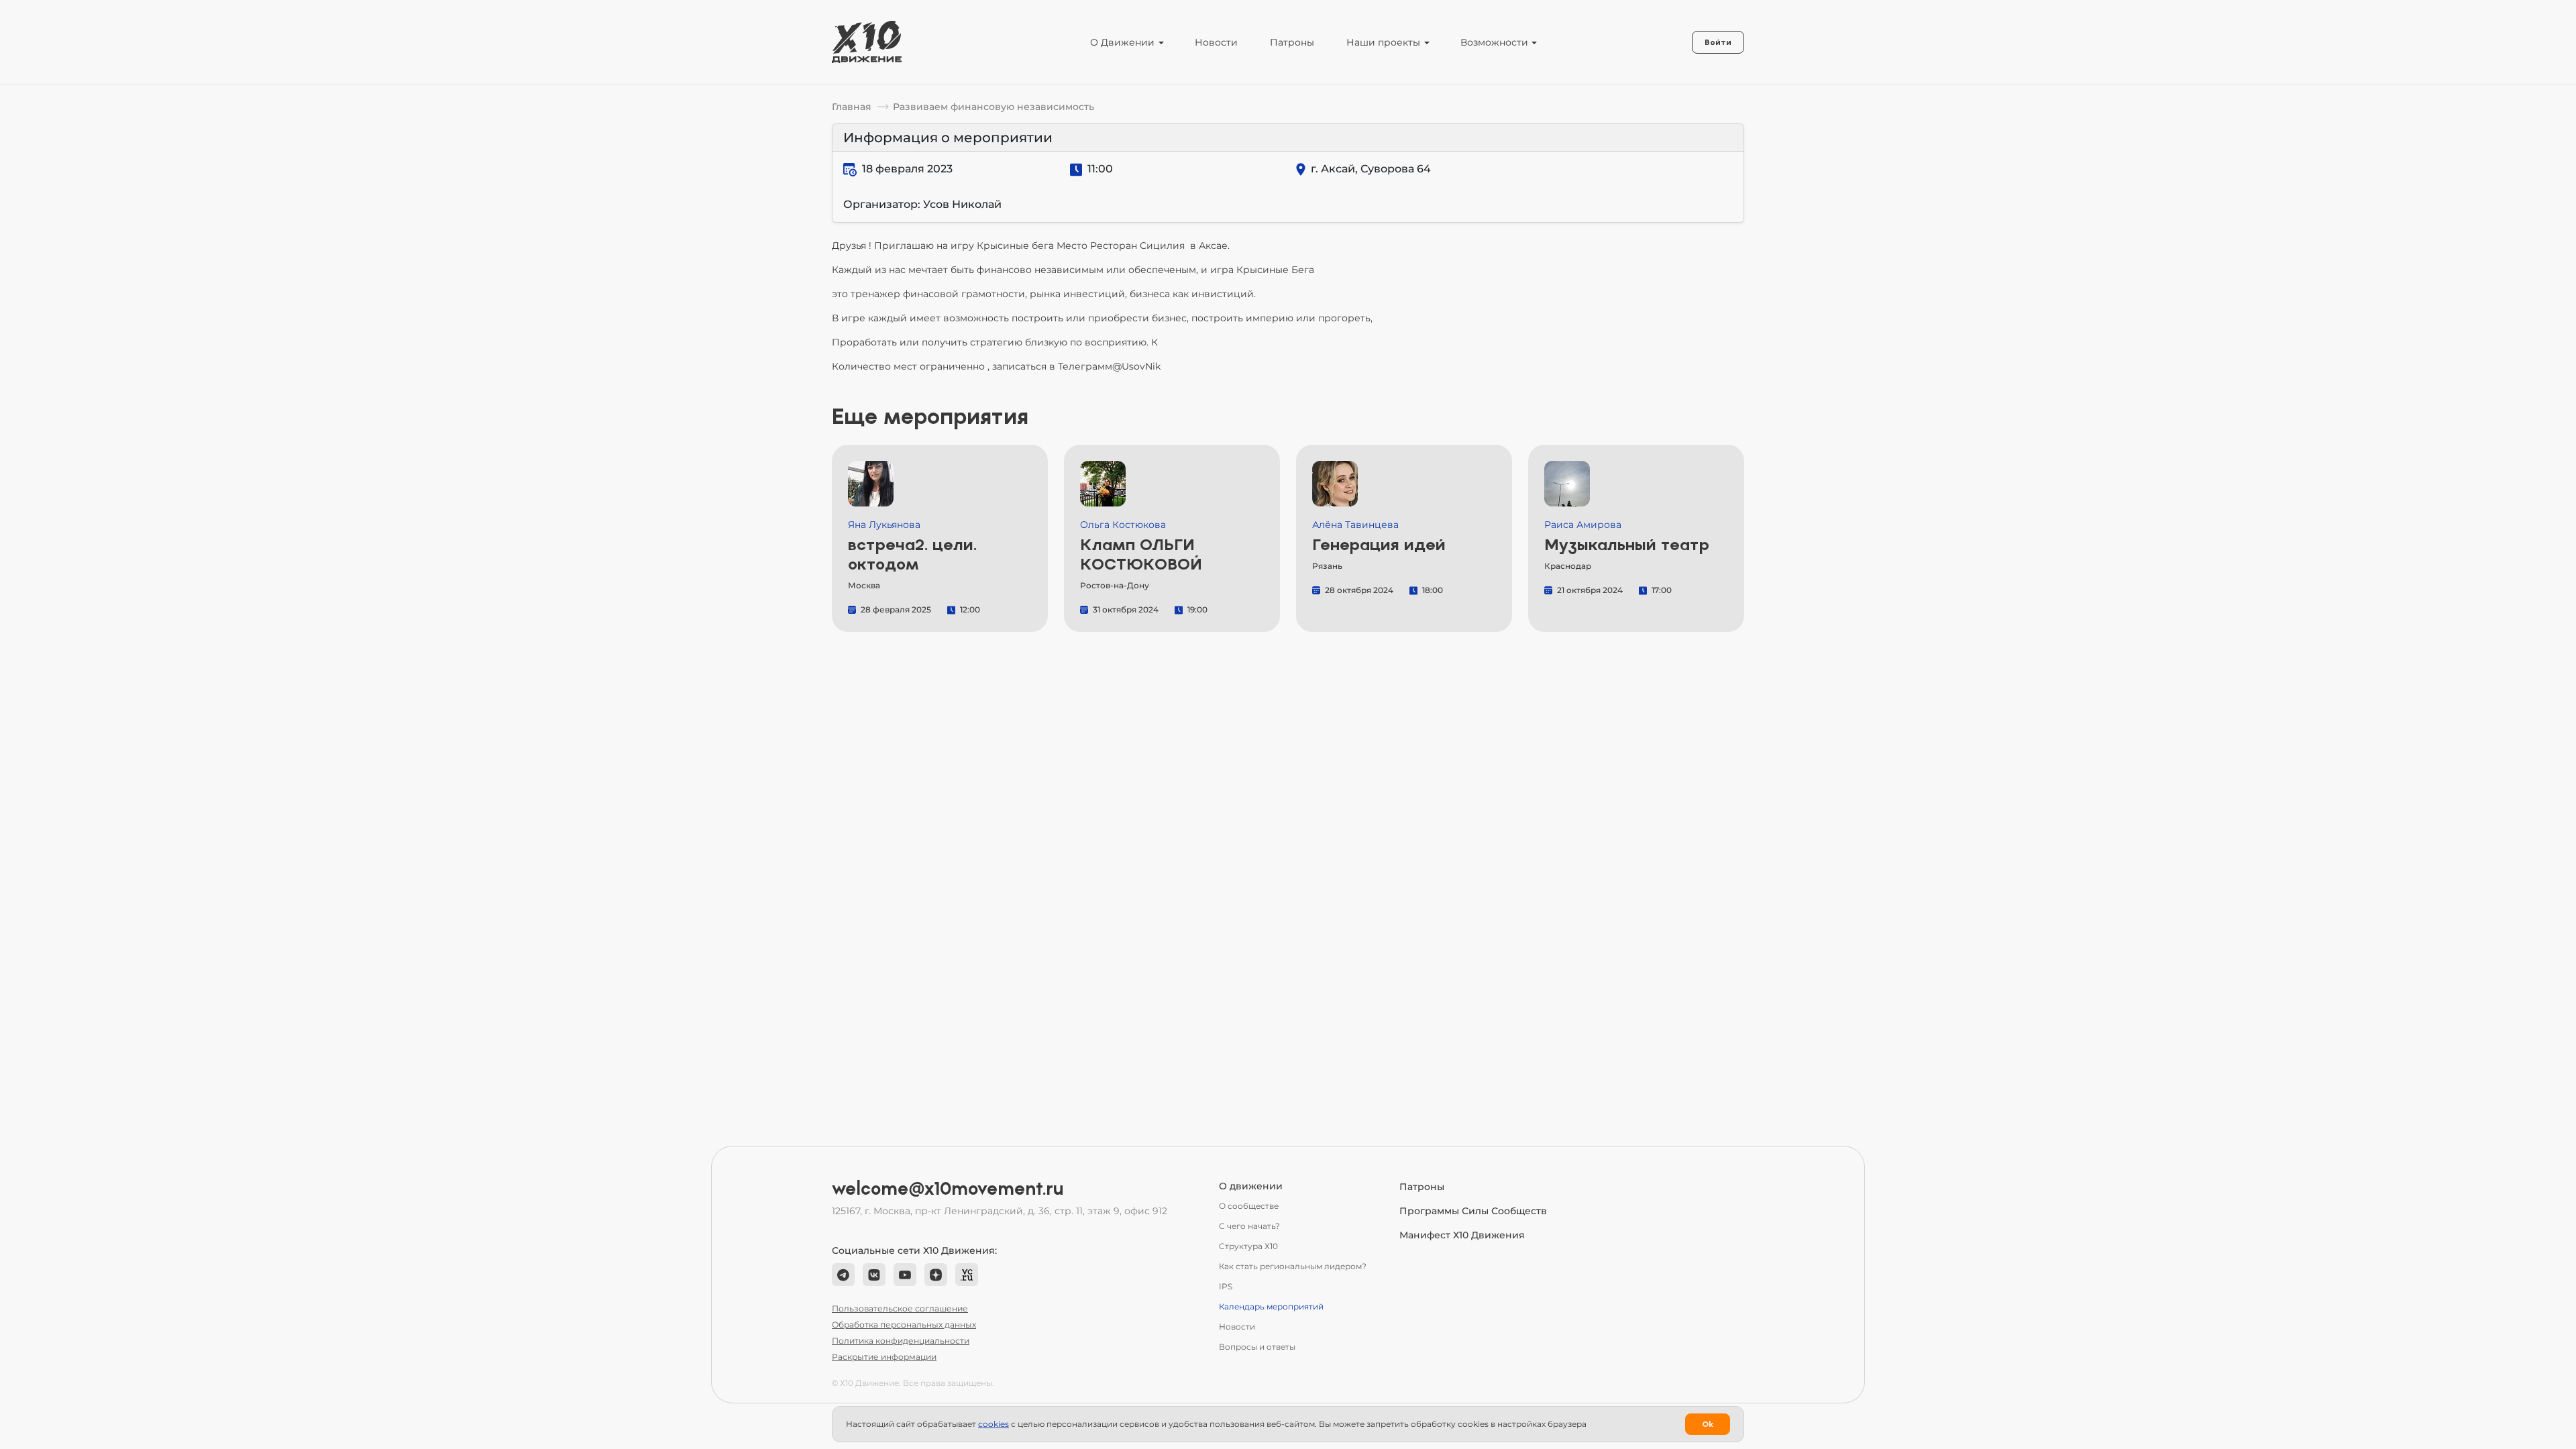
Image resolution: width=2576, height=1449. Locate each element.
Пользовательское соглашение (900, 1308)
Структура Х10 (1248, 1246)
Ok (1708, 1424)
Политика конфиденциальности (901, 1341)
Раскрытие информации (884, 1357)
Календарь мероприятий (1271, 1306)
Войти (1718, 42)
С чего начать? (1249, 1226)
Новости (1216, 42)
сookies (994, 1424)
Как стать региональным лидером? (1293, 1266)
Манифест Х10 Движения (1462, 1235)
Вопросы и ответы (1257, 1347)
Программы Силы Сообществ (1473, 1211)
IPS (1226, 1286)
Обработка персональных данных (904, 1325)
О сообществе (1249, 1206)
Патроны (1292, 42)
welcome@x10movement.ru (948, 1189)
